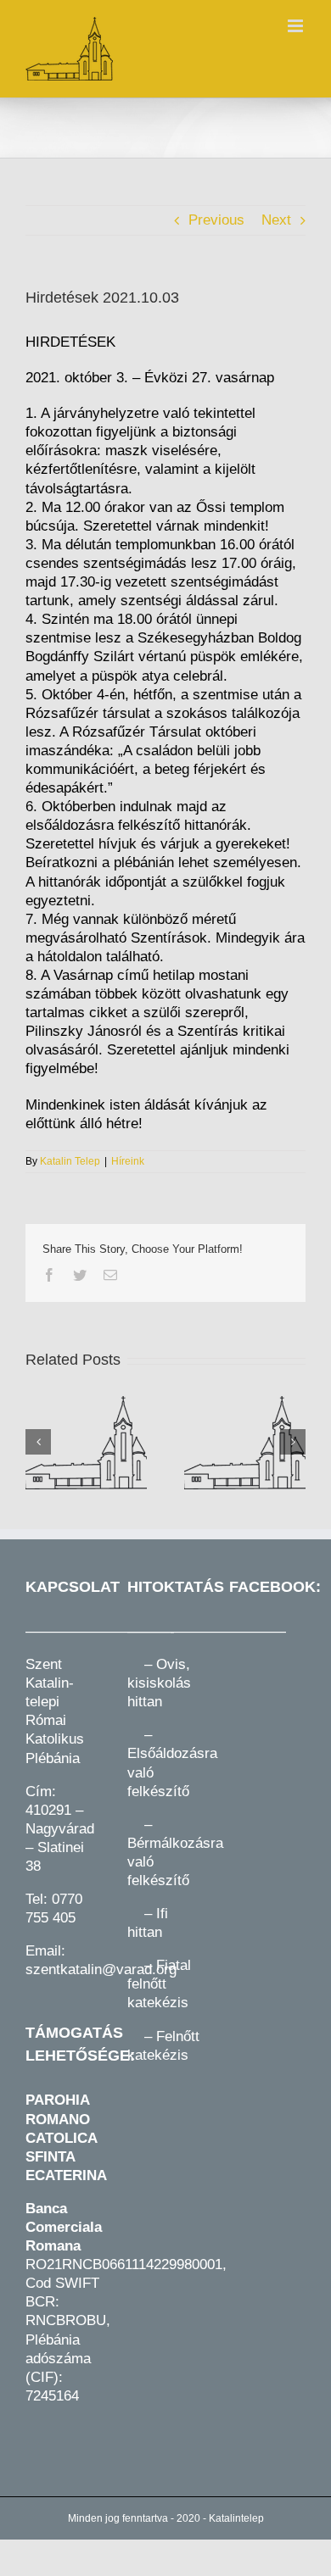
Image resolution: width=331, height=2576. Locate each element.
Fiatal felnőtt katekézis (159, 1984)
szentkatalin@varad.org (101, 1970)
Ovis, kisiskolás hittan (159, 1683)
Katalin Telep (70, 1161)
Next (276, 220)
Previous (216, 220)
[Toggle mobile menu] (297, 26)
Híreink (128, 1161)
